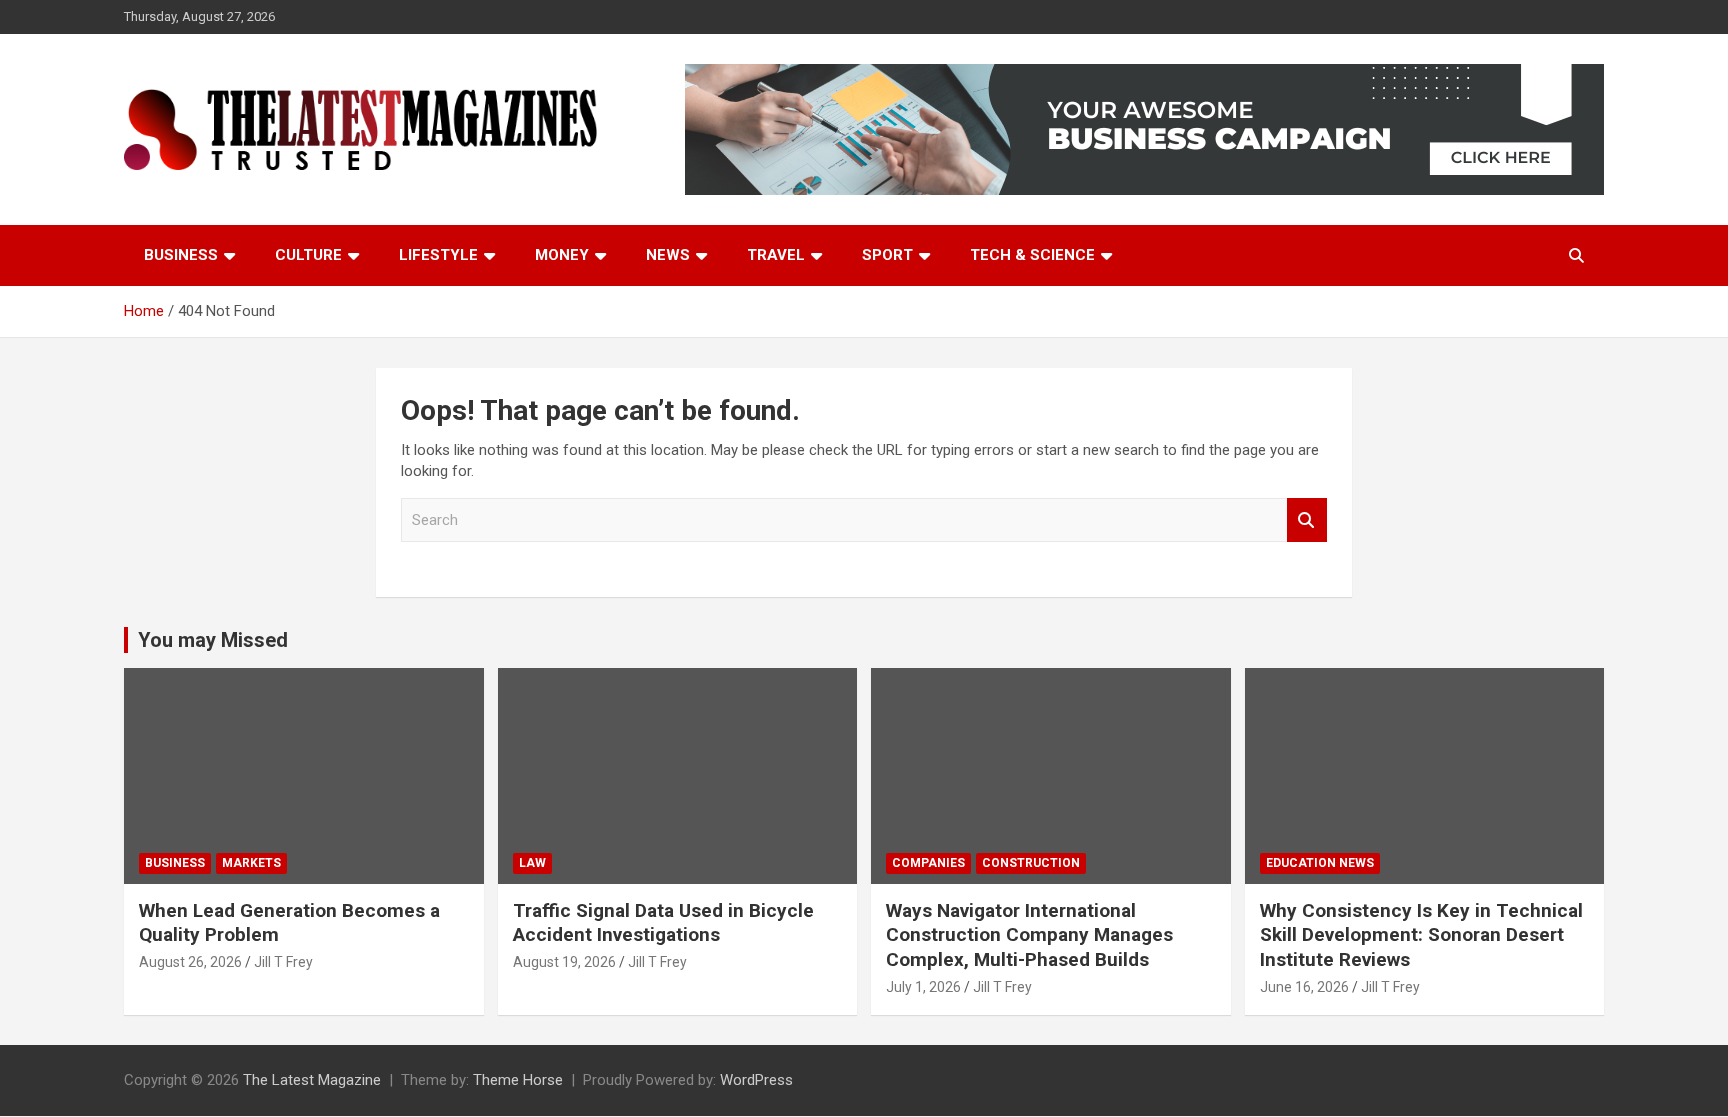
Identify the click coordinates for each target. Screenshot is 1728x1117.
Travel (776, 255)
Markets (251, 863)
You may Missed (213, 640)
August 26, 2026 (190, 962)
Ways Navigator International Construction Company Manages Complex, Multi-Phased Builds (1029, 935)
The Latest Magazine (312, 1080)
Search (1307, 520)
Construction (1031, 863)
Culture (308, 255)
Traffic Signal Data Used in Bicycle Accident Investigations (663, 923)
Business (181, 255)
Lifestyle (438, 255)
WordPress (756, 1080)
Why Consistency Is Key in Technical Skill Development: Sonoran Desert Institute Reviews (1421, 935)
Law (532, 863)
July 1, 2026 (923, 987)
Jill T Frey (283, 962)
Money (562, 255)
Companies (928, 863)
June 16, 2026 (1304, 987)
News (668, 255)
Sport (887, 255)
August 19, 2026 (564, 962)
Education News (1320, 863)
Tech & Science (1032, 255)
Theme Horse (518, 1080)
